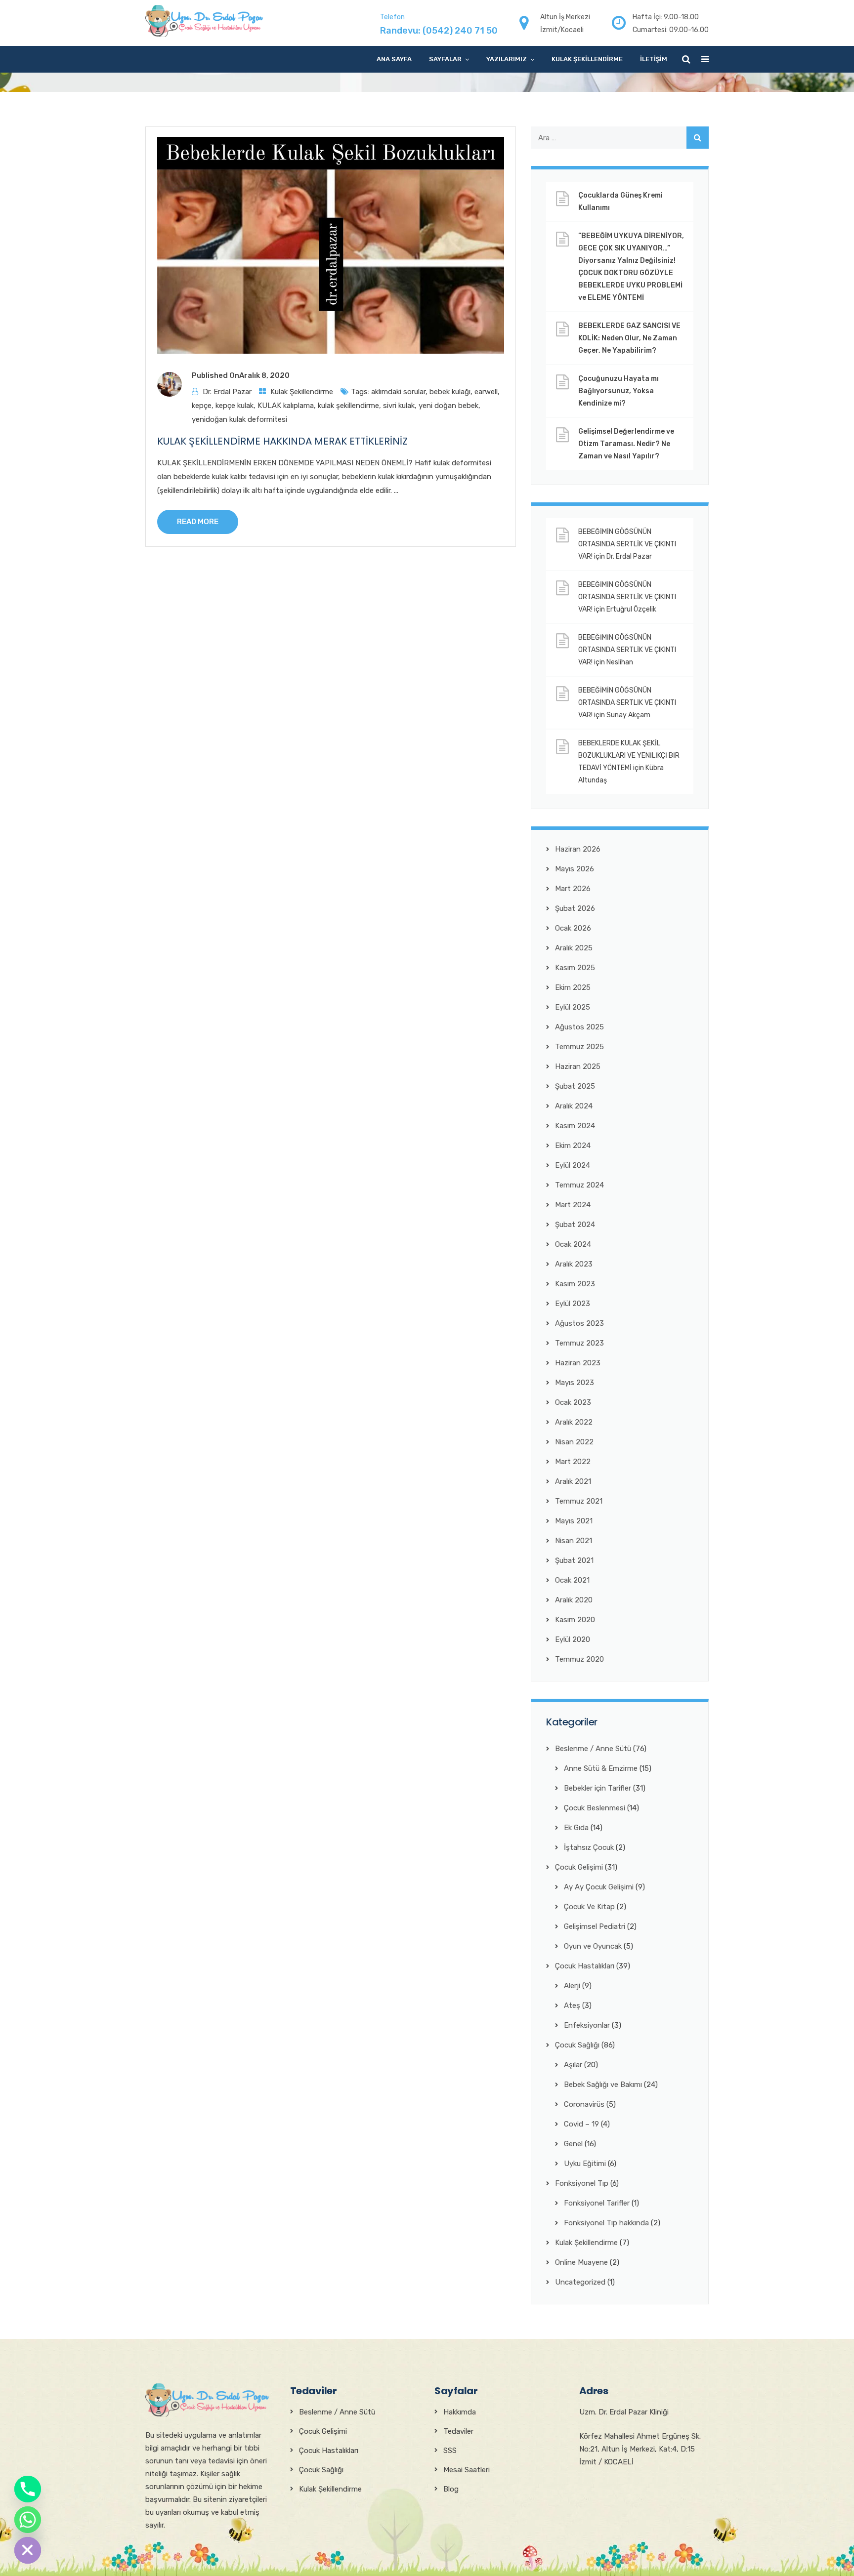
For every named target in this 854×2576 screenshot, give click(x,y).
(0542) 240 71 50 (460, 31)
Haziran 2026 (578, 849)
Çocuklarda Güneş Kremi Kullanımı (620, 202)
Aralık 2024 (574, 1106)
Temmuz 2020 (579, 1659)
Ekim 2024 (573, 1145)
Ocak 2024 (573, 1244)
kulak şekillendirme (348, 406)
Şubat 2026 (575, 908)
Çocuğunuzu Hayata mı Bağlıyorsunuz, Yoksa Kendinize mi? (619, 391)
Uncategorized (580, 2282)
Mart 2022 (573, 1462)
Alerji (572, 1986)
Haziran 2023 (578, 1363)
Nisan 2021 (574, 1541)
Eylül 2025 (573, 1007)
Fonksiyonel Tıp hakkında (606, 2223)
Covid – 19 (581, 2124)
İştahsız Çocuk (589, 1847)
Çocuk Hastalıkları (585, 1966)
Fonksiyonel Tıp (582, 2183)
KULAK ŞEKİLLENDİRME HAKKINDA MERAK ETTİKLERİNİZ (282, 441)
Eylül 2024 (573, 1165)
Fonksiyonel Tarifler (597, 2203)
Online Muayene (581, 2262)
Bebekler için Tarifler (598, 1788)
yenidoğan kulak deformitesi (239, 419)
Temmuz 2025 (579, 1047)
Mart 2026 (573, 889)
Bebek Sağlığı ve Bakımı (603, 2085)
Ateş (572, 2005)
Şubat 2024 (575, 1225)
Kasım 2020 (575, 1620)
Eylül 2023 (573, 1304)
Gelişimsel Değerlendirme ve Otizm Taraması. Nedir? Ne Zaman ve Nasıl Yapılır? (626, 444)
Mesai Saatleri (467, 2470)
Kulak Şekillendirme (587, 59)
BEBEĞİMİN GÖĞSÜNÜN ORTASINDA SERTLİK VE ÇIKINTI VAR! (627, 544)
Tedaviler (458, 2431)
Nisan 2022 (574, 1442)
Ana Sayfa (394, 59)
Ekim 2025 (573, 987)
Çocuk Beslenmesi (595, 1808)
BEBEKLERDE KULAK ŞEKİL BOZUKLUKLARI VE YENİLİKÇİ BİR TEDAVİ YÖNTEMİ (629, 756)
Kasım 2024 (575, 1126)
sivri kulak (399, 406)
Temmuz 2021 (579, 1501)
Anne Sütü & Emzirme (601, 1768)
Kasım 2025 (575, 968)
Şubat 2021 (574, 1560)
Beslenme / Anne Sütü (593, 1749)
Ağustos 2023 (579, 1323)
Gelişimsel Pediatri (595, 1926)
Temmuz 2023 (579, 1343)
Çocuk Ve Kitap (589, 1907)
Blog (451, 2489)
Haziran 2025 (578, 1066)
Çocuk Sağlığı (577, 2045)
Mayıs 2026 (575, 869)
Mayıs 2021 (574, 1521)
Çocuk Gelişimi (579, 1867)
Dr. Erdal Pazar (227, 392)
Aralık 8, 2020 (264, 375)
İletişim (654, 59)
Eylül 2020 (573, 1639)
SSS (450, 2451)
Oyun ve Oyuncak (593, 1946)
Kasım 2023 (575, 1284)
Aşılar (573, 2065)
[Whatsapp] (28, 2520)
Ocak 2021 (572, 1580)
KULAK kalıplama (286, 406)
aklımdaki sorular (398, 392)
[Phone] (28, 2489)
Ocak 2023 (573, 1402)
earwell (486, 392)
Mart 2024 (573, 1205)
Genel (573, 2144)
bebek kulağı (450, 392)
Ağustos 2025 (579, 1027)
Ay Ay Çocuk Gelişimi (599, 1887)
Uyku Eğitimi (585, 2164)
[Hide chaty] (28, 2550)
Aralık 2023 (574, 1264)
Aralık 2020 (574, 1600)
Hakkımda (460, 2412)
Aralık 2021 (573, 1481)
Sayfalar (445, 59)
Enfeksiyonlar (587, 2025)
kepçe (202, 406)
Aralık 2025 (574, 948)
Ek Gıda (576, 1828)
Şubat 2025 (575, 1086)
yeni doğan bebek (448, 406)
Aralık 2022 (574, 1422)
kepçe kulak (235, 406)
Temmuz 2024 (579, 1185)
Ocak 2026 (573, 928)
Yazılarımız (507, 59)
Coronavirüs (584, 2104)
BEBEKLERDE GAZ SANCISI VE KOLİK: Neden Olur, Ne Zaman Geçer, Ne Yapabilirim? (629, 338)
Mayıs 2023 (575, 1383)
